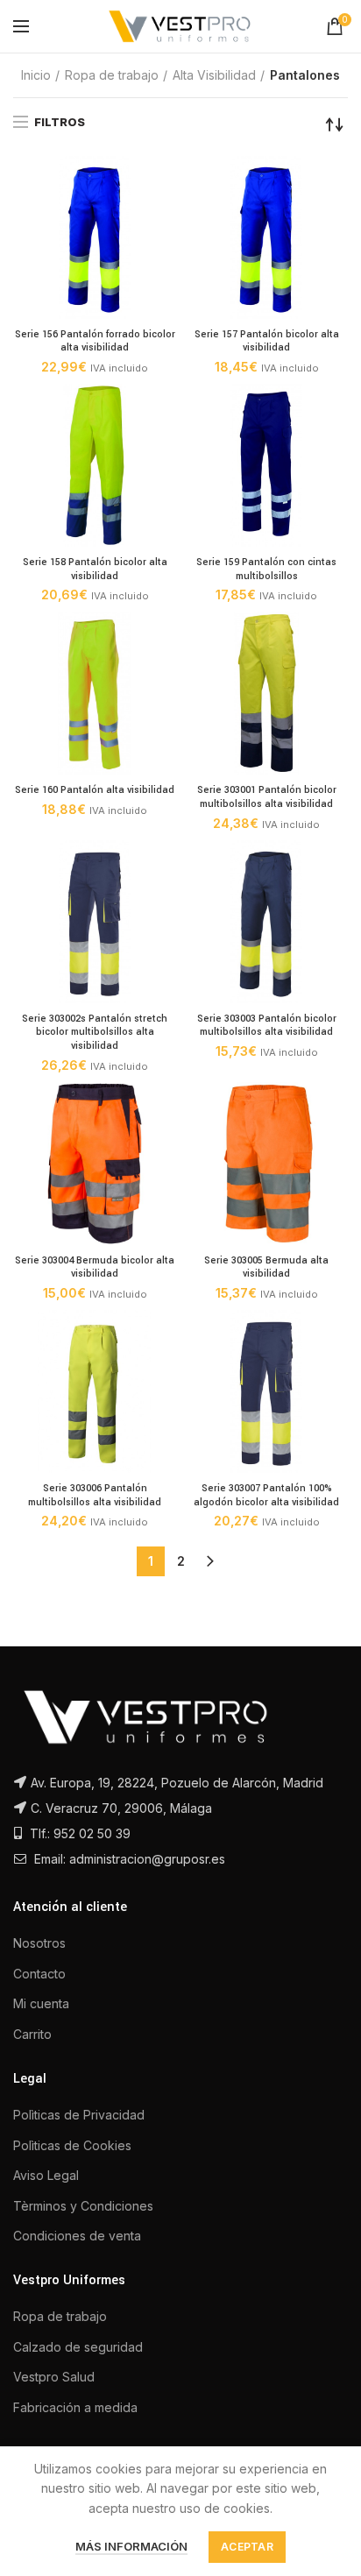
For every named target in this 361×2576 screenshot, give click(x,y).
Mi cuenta (41, 2003)
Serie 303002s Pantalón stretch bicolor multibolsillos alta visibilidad (95, 1032)
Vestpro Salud (54, 2377)
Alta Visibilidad (214, 75)
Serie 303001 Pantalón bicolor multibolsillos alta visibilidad (267, 797)
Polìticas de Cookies (72, 2145)
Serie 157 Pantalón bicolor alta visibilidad (267, 341)
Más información (131, 2546)
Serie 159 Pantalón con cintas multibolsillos (266, 569)
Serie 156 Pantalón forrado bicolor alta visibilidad (95, 341)
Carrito (32, 2034)
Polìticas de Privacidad (79, 2115)
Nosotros (39, 1943)
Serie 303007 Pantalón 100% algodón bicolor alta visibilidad (266, 1495)
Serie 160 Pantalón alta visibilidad (95, 790)
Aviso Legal (46, 2175)
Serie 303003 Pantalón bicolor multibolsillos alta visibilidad (267, 1026)
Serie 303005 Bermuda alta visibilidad (266, 1267)
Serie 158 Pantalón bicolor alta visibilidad (95, 569)
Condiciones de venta (77, 2236)
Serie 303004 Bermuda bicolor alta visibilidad (95, 1267)
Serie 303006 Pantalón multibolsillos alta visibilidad (95, 1495)
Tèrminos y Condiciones (83, 2206)
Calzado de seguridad (78, 2347)
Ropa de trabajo (112, 75)
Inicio (36, 75)
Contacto (39, 1974)
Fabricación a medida (75, 2407)
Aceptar (247, 2547)
